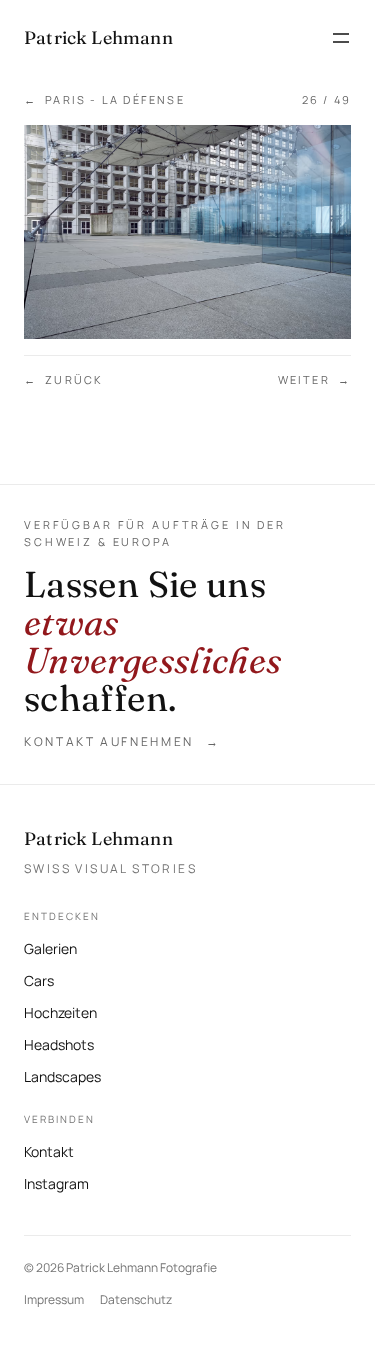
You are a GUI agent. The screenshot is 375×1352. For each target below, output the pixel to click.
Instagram (56, 1181)
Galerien (50, 948)
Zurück (63, 379)
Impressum (54, 1299)
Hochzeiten (60, 1012)
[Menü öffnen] (341, 38)
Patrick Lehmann (98, 838)
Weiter (314, 379)
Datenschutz (136, 1299)
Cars (39, 980)
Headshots (59, 1044)
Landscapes (62, 1076)
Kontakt (49, 1151)
